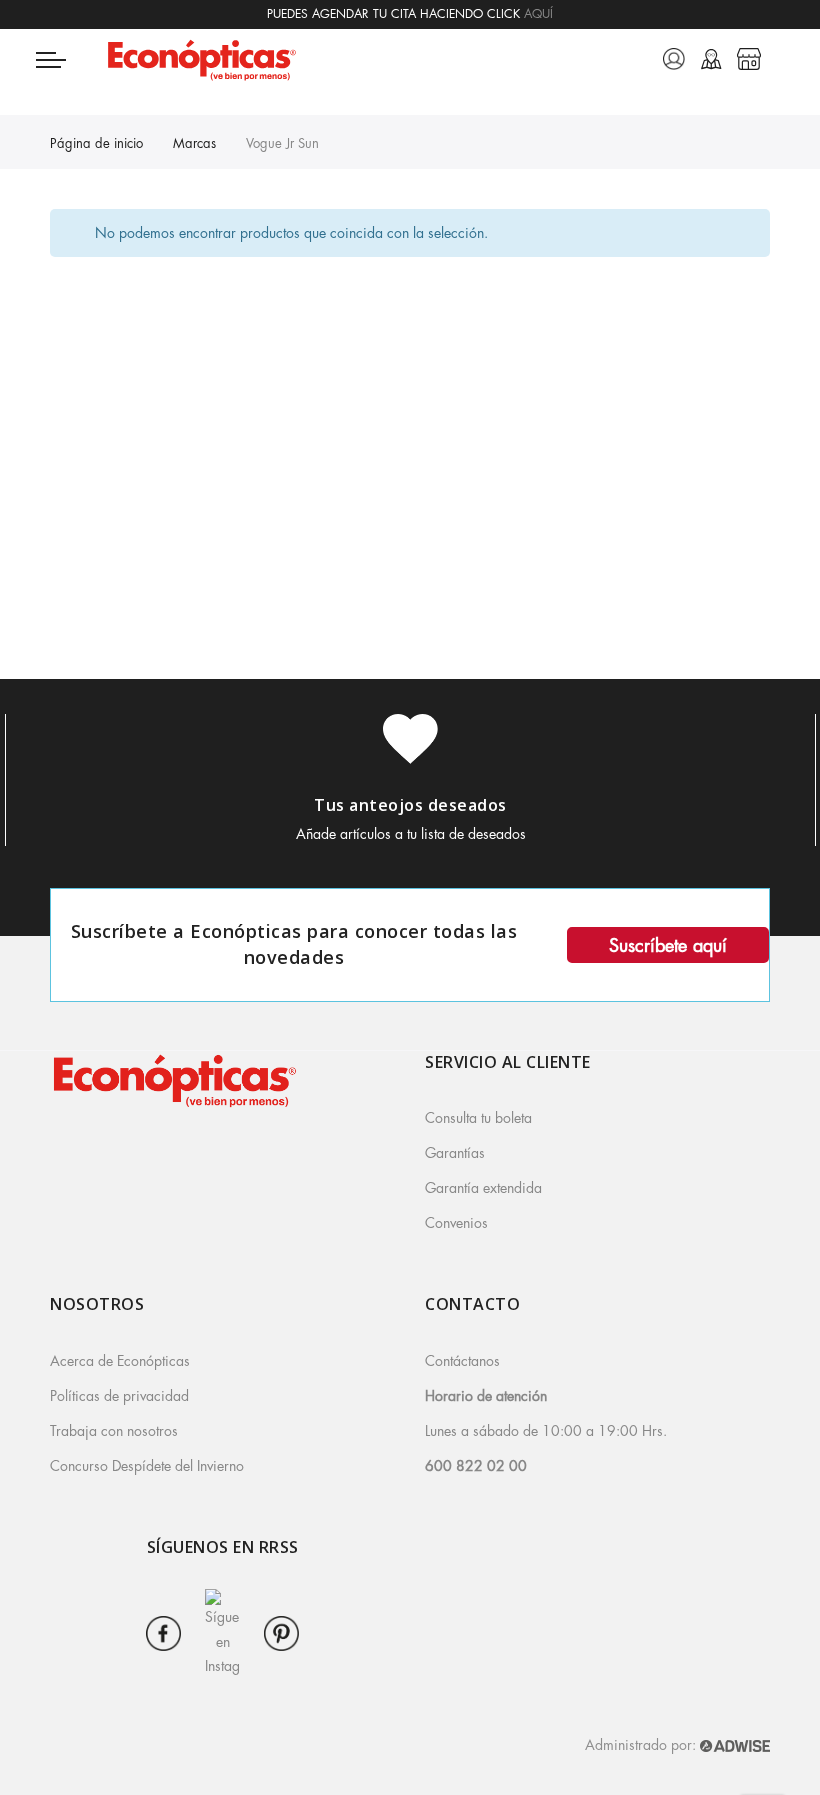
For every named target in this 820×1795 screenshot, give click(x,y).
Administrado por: (642, 1745)
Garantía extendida (483, 1188)
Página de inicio (96, 143)
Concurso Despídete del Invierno (147, 1466)
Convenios (456, 1223)
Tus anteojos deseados (410, 805)
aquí (538, 14)
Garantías (455, 1153)
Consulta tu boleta (478, 1118)
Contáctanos (462, 1361)
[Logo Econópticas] (280, 59)
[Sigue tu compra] (711, 59)
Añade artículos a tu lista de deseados (411, 834)
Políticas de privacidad (119, 1396)
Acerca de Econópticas (120, 1361)
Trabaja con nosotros (114, 1431)
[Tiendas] (749, 59)
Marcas (194, 143)
